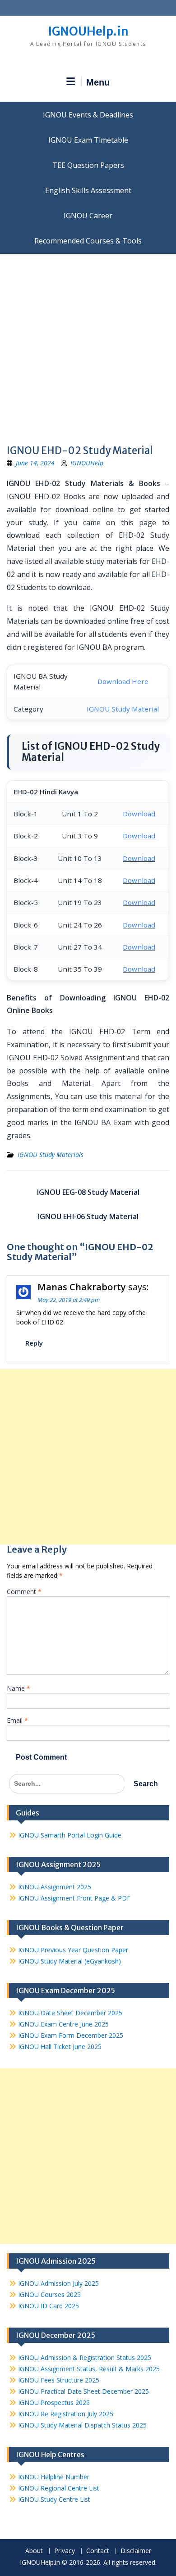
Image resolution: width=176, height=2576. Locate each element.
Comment (24, 1592)
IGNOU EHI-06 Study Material (88, 1216)
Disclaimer (136, 2551)
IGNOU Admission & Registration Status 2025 (85, 2358)
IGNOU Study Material (123, 709)
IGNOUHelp (87, 463)
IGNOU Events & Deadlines (88, 115)
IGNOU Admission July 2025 (58, 2283)
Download (139, 814)
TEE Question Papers (88, 165)
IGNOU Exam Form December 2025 (71, 2035)
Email (17, 1720)
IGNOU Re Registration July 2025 (66, 2414)
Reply (34, 1343)
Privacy (65, 2551)
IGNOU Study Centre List (54, 2499)
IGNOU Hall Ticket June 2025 (60, 2047)
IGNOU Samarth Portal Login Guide (70, 1835)
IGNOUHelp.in (88, 31)
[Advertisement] (88, 346)
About (34, 2551)
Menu (98, 82)
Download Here (123, 681)
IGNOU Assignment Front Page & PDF (74, 1898)
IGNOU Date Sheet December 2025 (70, 2013)
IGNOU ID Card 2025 (49, 2306)
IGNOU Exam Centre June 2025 (63, 2024)
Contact (98, 2551)
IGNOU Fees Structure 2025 (59, 2380)
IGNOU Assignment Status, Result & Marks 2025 (89, 2369)
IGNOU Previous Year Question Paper (73, 1950)
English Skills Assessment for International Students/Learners (88, 190)
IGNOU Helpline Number (54, 2477)
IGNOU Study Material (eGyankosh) (69, 1961)
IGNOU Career (88, 216)
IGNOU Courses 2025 (49, 2295)
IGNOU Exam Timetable (88, 140)
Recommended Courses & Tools (88, 241)
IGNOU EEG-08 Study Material (88, 1192)
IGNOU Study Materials (51, 1155)
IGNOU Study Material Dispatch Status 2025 (82, 2425)
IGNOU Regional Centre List (59, 2488)
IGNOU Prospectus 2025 (54, 2403)
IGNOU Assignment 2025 (55, 1887)
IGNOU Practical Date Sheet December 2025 (83, 2391)
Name (19, 1688)
